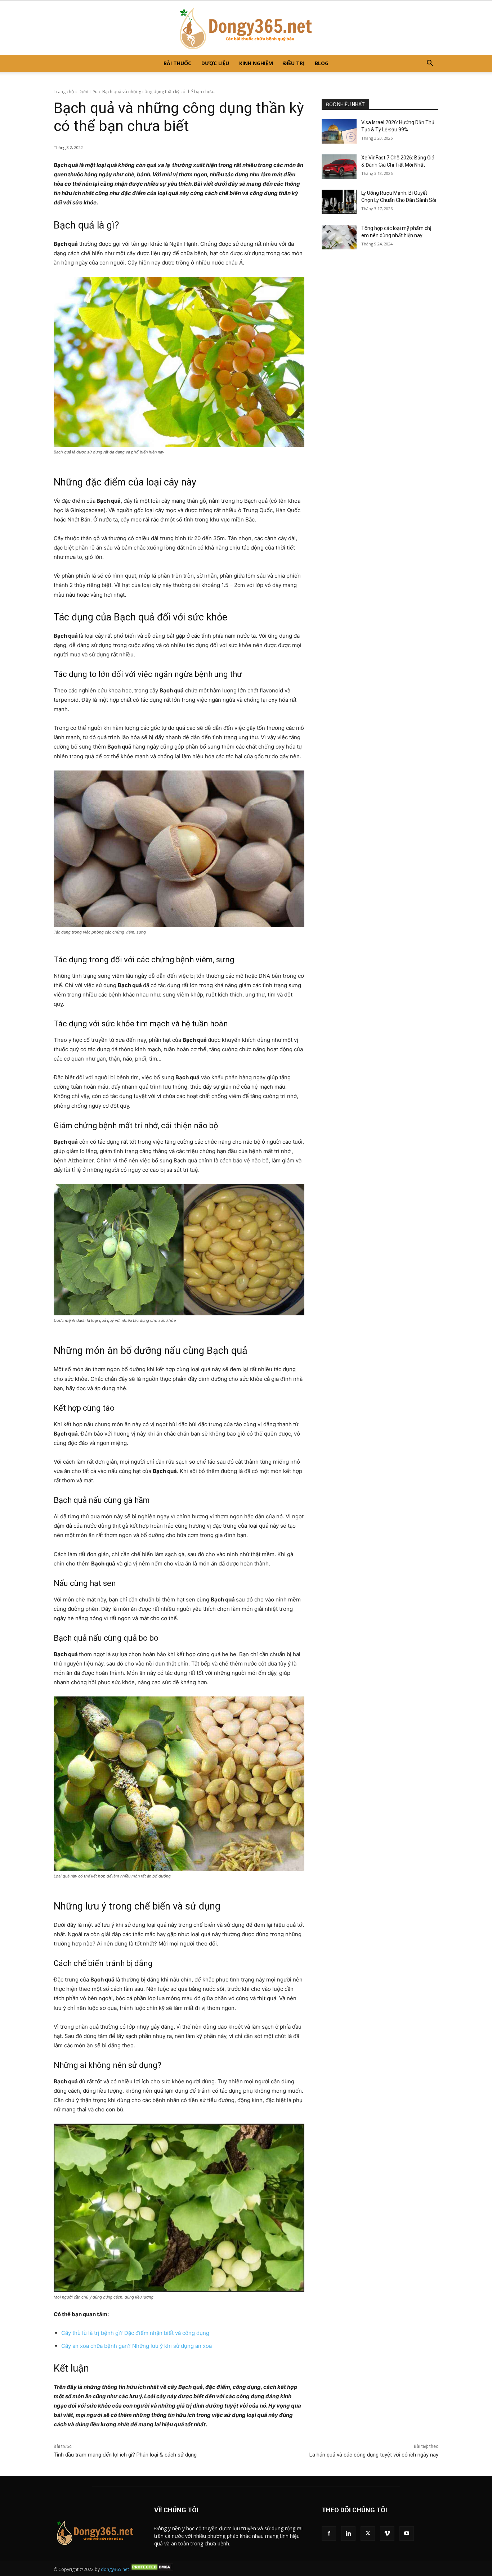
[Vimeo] (387, 2534)
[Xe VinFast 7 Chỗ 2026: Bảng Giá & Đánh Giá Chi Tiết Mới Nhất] (339, 167)
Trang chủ (64, 92)
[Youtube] (407, 2534)
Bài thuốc (177, 63)
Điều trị (294, 63)
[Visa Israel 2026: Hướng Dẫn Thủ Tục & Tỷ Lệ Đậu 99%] (339, 131)
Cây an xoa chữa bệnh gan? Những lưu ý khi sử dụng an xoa (137, 2346)
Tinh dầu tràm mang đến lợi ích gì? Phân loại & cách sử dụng (126, 2455)
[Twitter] (368, 2534)
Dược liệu (215, 63)
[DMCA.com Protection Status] (152, 2569)
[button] (430, 64)
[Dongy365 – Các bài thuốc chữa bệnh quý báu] (246, 28)
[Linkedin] (348, 2534)
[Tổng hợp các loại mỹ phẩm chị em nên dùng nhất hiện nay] (339, 237)
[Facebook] (329, 2534)
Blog (322, 63)
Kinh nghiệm (256, 63)
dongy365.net (115, 2569)
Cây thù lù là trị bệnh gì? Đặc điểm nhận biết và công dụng (135, 2333)
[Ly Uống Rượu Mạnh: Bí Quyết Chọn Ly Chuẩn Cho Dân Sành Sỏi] (339, 202)
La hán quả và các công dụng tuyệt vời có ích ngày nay (374, 2455)
